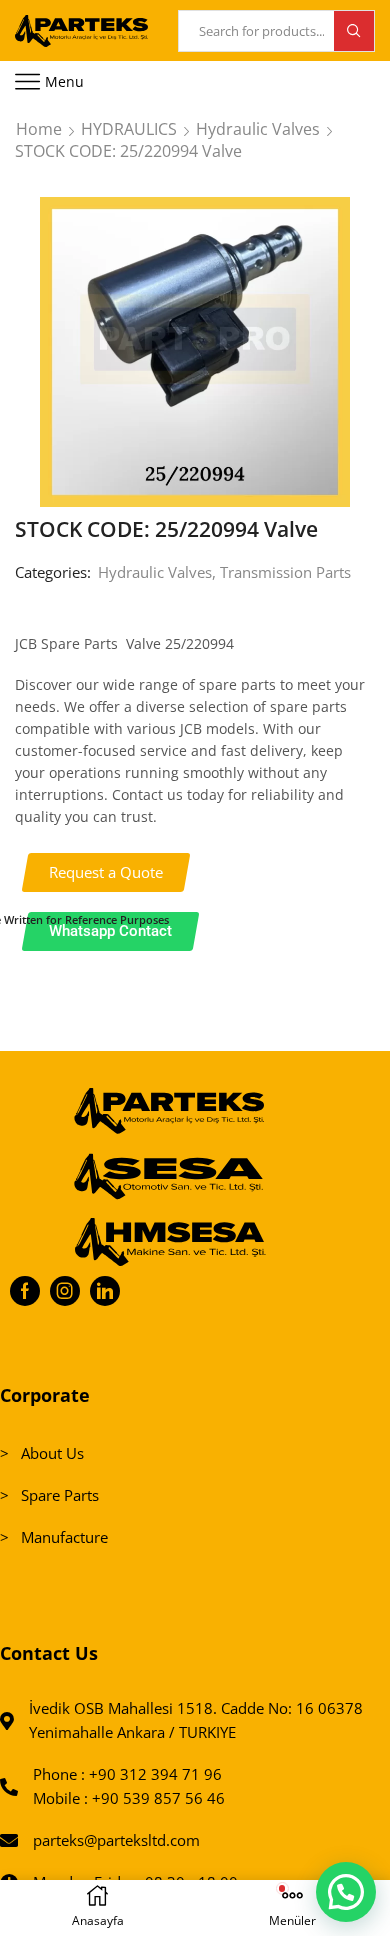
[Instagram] (65, 1291)
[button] (106, 872)
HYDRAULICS (129, 129)
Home (39, 129)
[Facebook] (25, 1291)
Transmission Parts (285, 572)
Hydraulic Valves (258, 129)
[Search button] (354, 31)
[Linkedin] (105, 1291)
